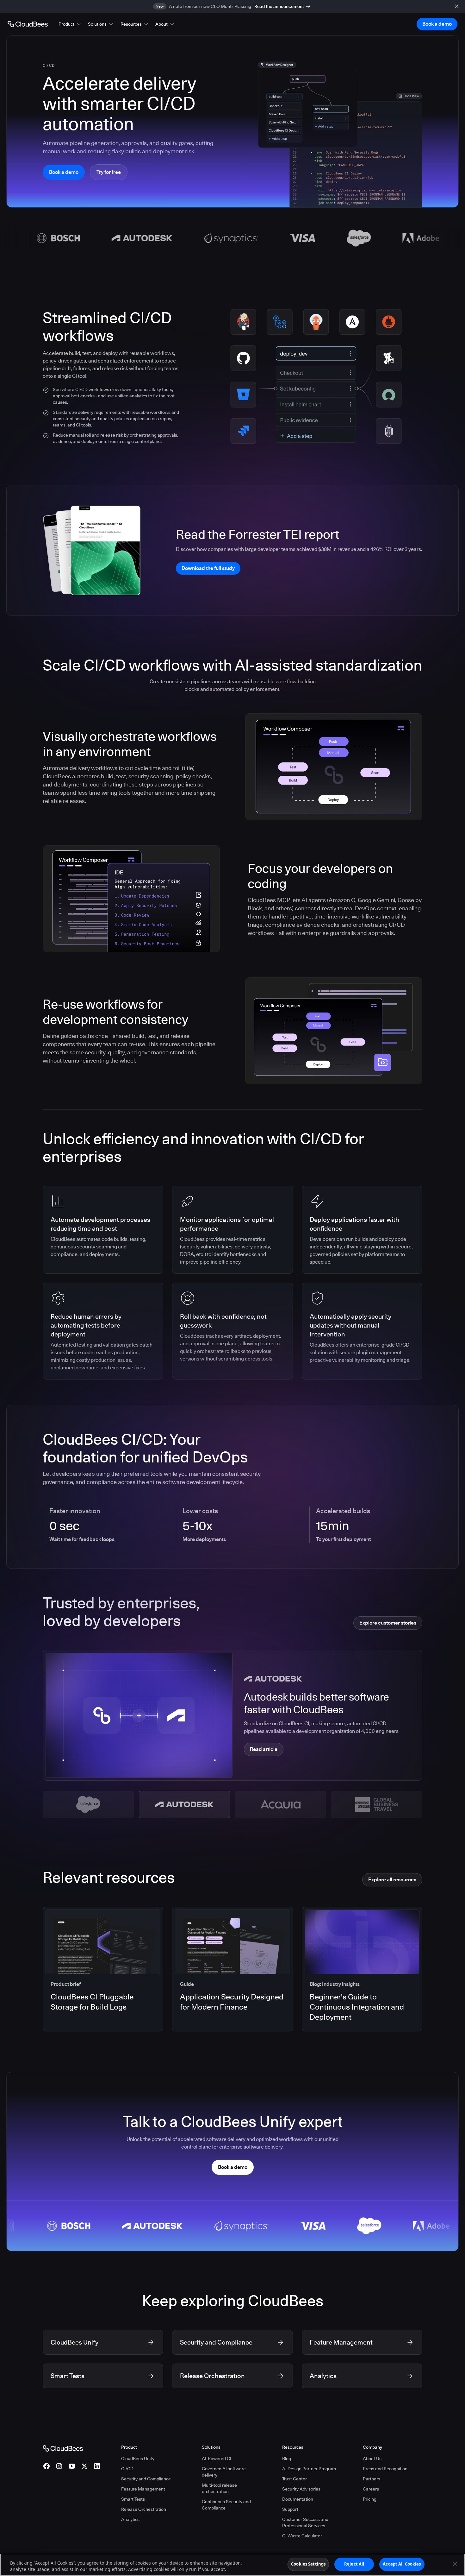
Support (290, 2509)
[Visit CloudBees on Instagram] (59, 2466)
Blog (287, 2459)
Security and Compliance (146, 2479)
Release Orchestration (144, 2509)
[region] (232, 2565)
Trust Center (294, 2479)
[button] (70, 24)
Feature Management (143, 2489)
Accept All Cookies (402, 2564)
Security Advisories (301, 2489)
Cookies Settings (308, 2564)
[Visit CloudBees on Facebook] (46, 2466)
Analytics (130, 2519)
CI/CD (127, 2469)
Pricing (370, 2499)
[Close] (455, 2564)
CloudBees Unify (138, 2459)
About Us (372, 2459)
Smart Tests (133, 2499)
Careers (371, 2489)
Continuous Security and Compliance (226, 2505)
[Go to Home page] (28, 24)
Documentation (298, 2499)
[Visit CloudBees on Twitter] (84, 2466)
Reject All (354, 2564)
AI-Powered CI (217, 2459)
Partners (372, 2479)
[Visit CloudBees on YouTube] (72, 2466)
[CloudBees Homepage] (63, 2448)
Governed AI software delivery (224, 2472)
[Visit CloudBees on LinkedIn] (97, 2466)
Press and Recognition (385, 2469)
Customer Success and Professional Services (305, 2522)
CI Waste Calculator (302, 2536)
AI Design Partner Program (309, 2469)
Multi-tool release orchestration (219, 2488)
